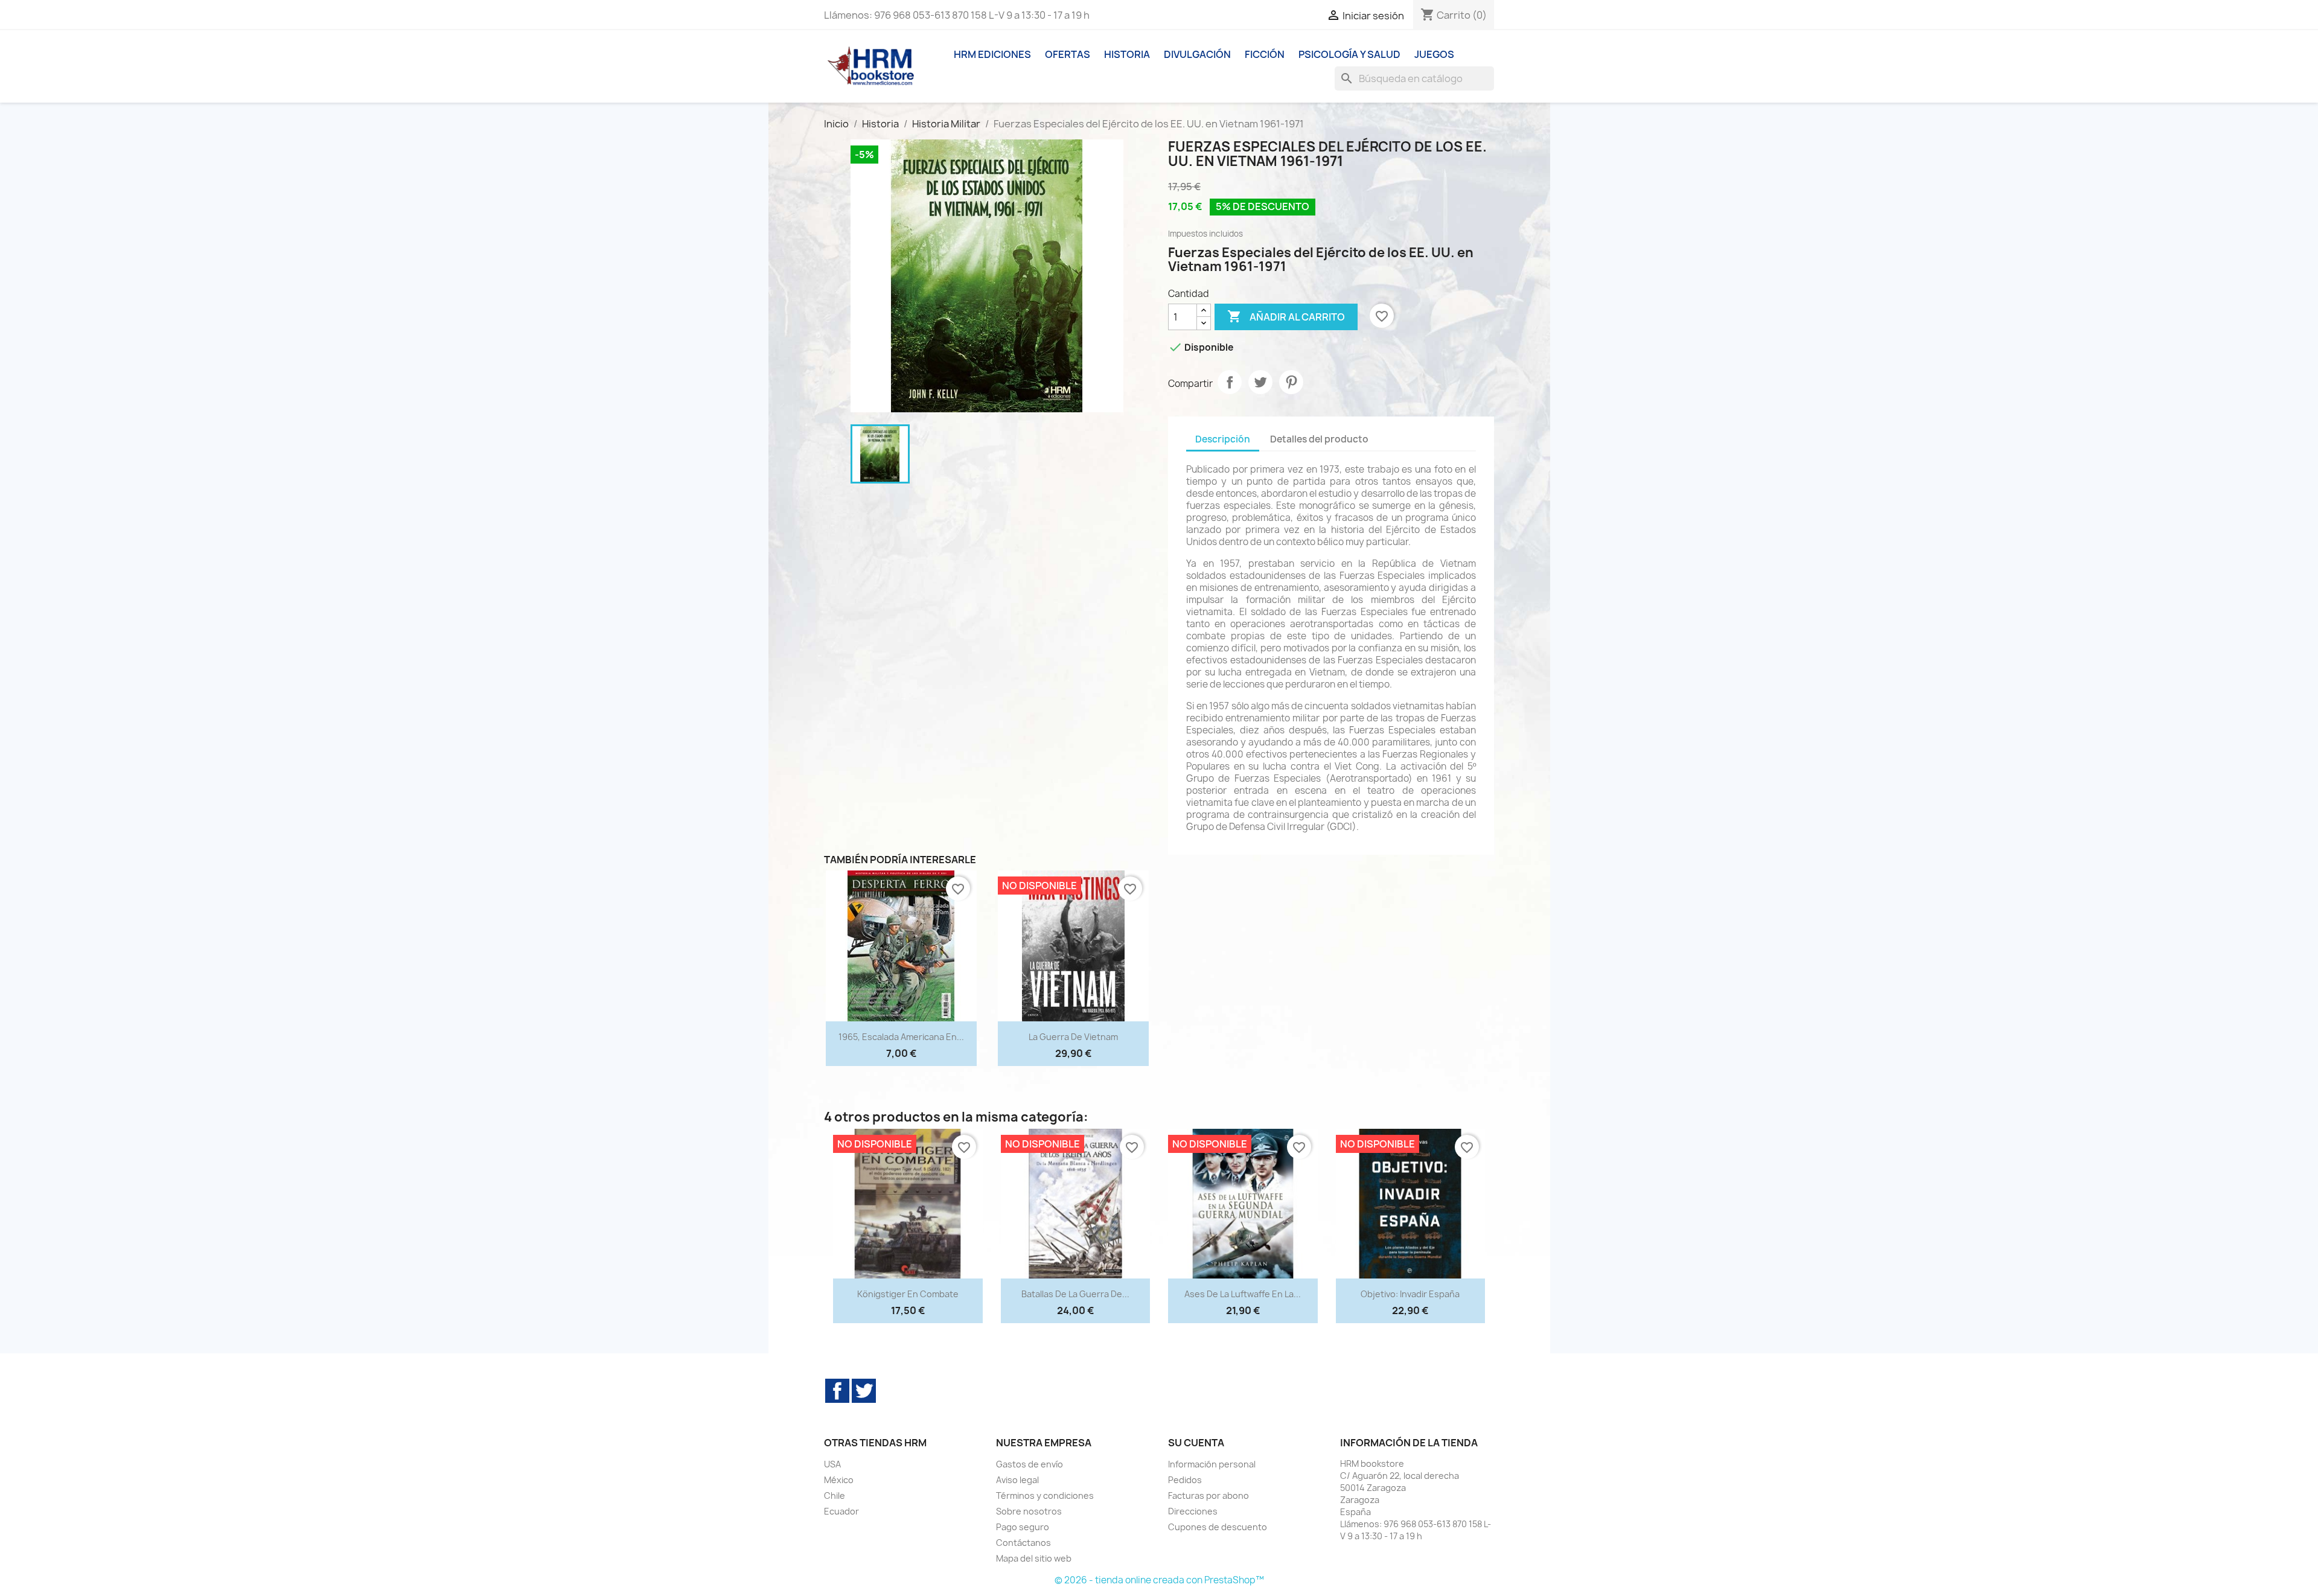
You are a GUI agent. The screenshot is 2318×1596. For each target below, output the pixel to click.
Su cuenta (1196, 1443)
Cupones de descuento (1218, 1527)
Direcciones (1193, 1511)
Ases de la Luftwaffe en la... (1243, 1294)
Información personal (1212, 1464)
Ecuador (841, 1511)
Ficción (1265, 54)
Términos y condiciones (1045, 1495)
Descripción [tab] (1223, 439)
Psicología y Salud (1349, 54)
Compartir (1230, 382)
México (839, 1480)
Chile (835, 1495)
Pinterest (1291, 382)
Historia (1127, 54)
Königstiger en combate (908, 1294)
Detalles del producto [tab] (1319, 439)
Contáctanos (1023, 1543)
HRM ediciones (992, 54)
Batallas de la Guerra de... (1075, 1294)
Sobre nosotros (1029, 1511)
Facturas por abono (1208, 1495)
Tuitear (1260, 382)
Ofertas (1068, 54)
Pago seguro (1023, 1527)
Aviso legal (1017, 1480)
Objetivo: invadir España (1410, 1294)
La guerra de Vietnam (1073, 1037)
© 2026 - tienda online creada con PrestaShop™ (1159, 1580)
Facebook (837, 1391)
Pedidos (1185, 1480)
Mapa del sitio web (1034, 1558)
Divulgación (1197, 54)
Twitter (864, 1391)
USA (832, 1464)
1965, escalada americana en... (901, 1037)
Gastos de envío (1030, 1464)
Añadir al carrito (1286, 316)
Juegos (1434, 54)
